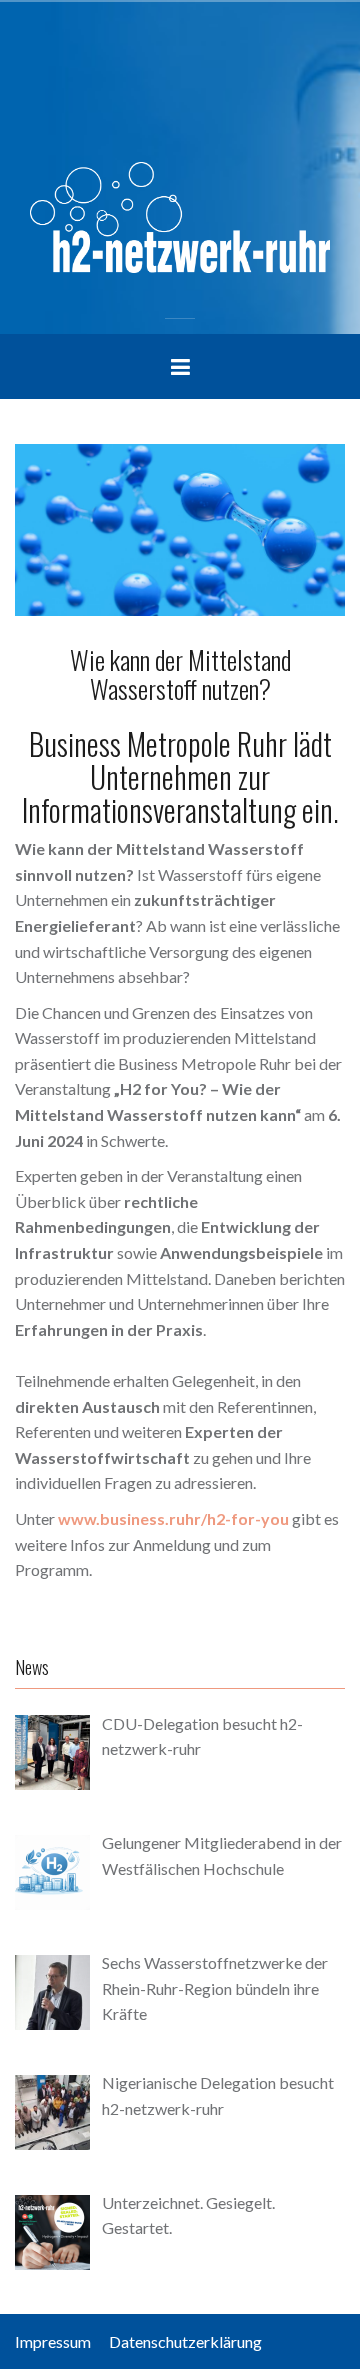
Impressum (60, 2341)
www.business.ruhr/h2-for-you (173, 1518)
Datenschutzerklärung (185, 2341)
